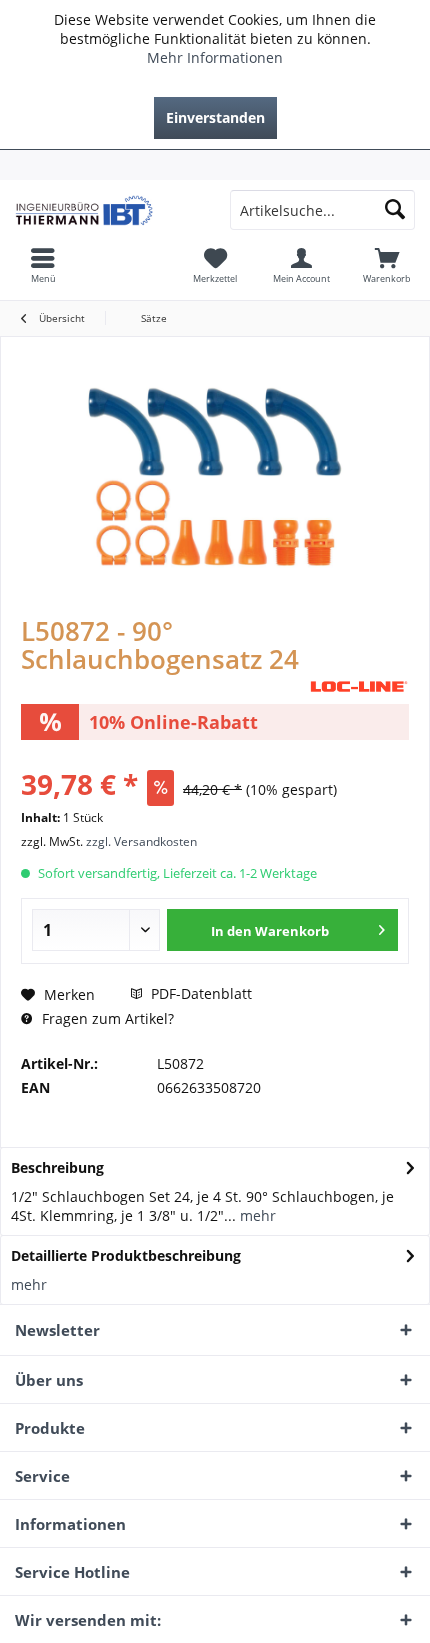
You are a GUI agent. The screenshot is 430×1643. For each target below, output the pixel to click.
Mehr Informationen (215, 57)
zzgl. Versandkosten (141, 841)
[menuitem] (215, 165)
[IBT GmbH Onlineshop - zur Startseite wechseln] (107, 210)
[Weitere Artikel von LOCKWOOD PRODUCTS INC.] (359, 686)
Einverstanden (215, 117)
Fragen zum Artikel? (106, 1018)
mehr (256, 1215)
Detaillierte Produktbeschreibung (126, 1255)
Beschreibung (57, 1167)
